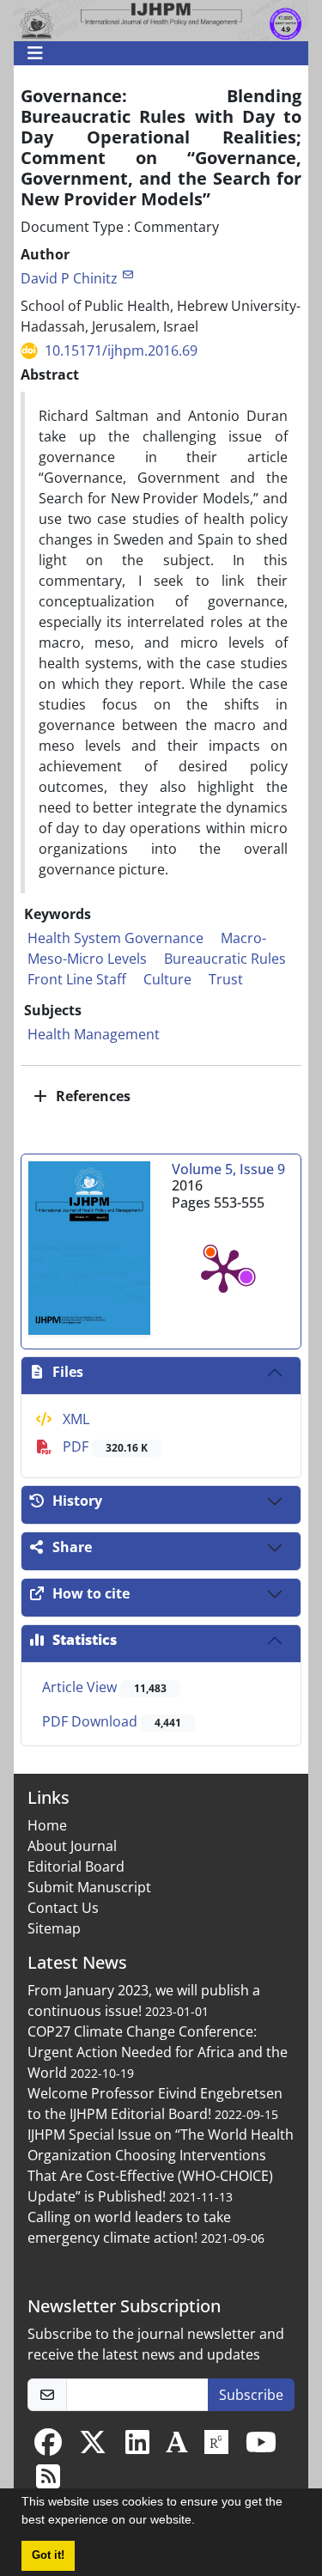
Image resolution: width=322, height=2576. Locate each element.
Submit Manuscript (89, 1887)
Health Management (94, 1034)
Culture (167, 979)
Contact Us (63, 1908)
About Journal (72, 1846)
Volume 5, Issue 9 (228, 1169)
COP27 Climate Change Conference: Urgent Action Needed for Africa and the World (158, 2052)
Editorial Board (76, 1867)
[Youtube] (261, 2447)
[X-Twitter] (93, 2447)
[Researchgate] (216, 2447)
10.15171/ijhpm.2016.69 (121, 350)
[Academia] (177, 2447)
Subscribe (251, 2395)
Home (47, 1825)
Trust (226, 979)
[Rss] (48, 2482)
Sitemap (54, 1928)
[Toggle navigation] (156, 53)
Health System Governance (115, 938)
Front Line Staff (77, 979)
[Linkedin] (137, 2447)
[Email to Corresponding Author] (128, 274)
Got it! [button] (48, 2555)
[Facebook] (48, 2447)
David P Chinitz (69, 278)
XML (74, 1419)
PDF (103, 1446)
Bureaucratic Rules (225, 959)
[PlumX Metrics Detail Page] (223, 1270)
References (91, 1096)
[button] (201, 2522)
